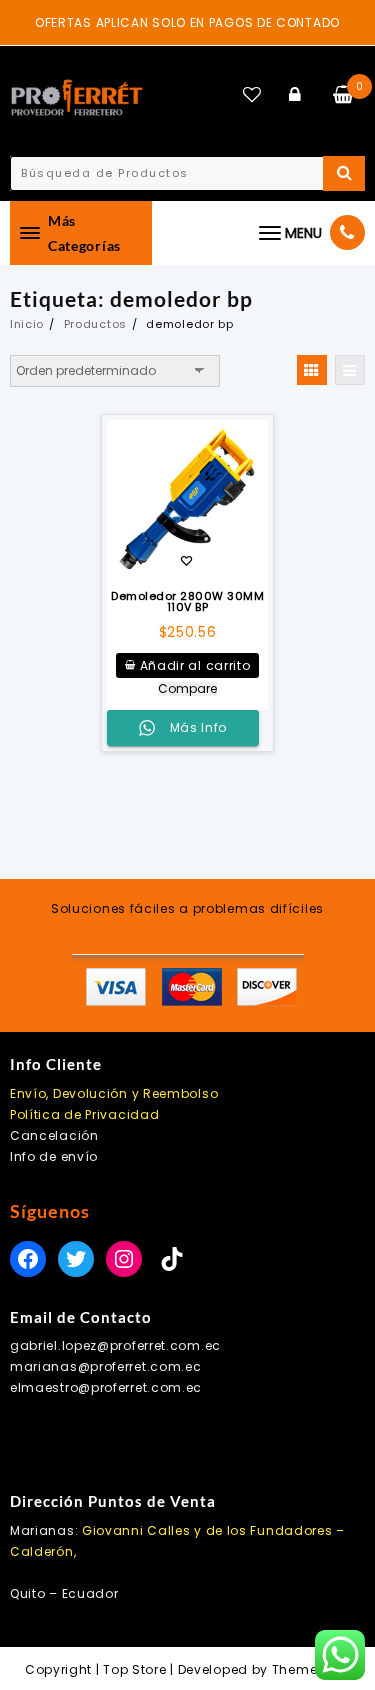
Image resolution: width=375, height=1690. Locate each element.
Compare (187, 689)
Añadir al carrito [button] (195, 665)
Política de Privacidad (84, 1114)
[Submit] (344, 173)
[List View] (350, 370)
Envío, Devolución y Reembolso (114, 1093)
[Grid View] (312, 370)
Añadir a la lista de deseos (186, 562)
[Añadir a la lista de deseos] (188, 501)
